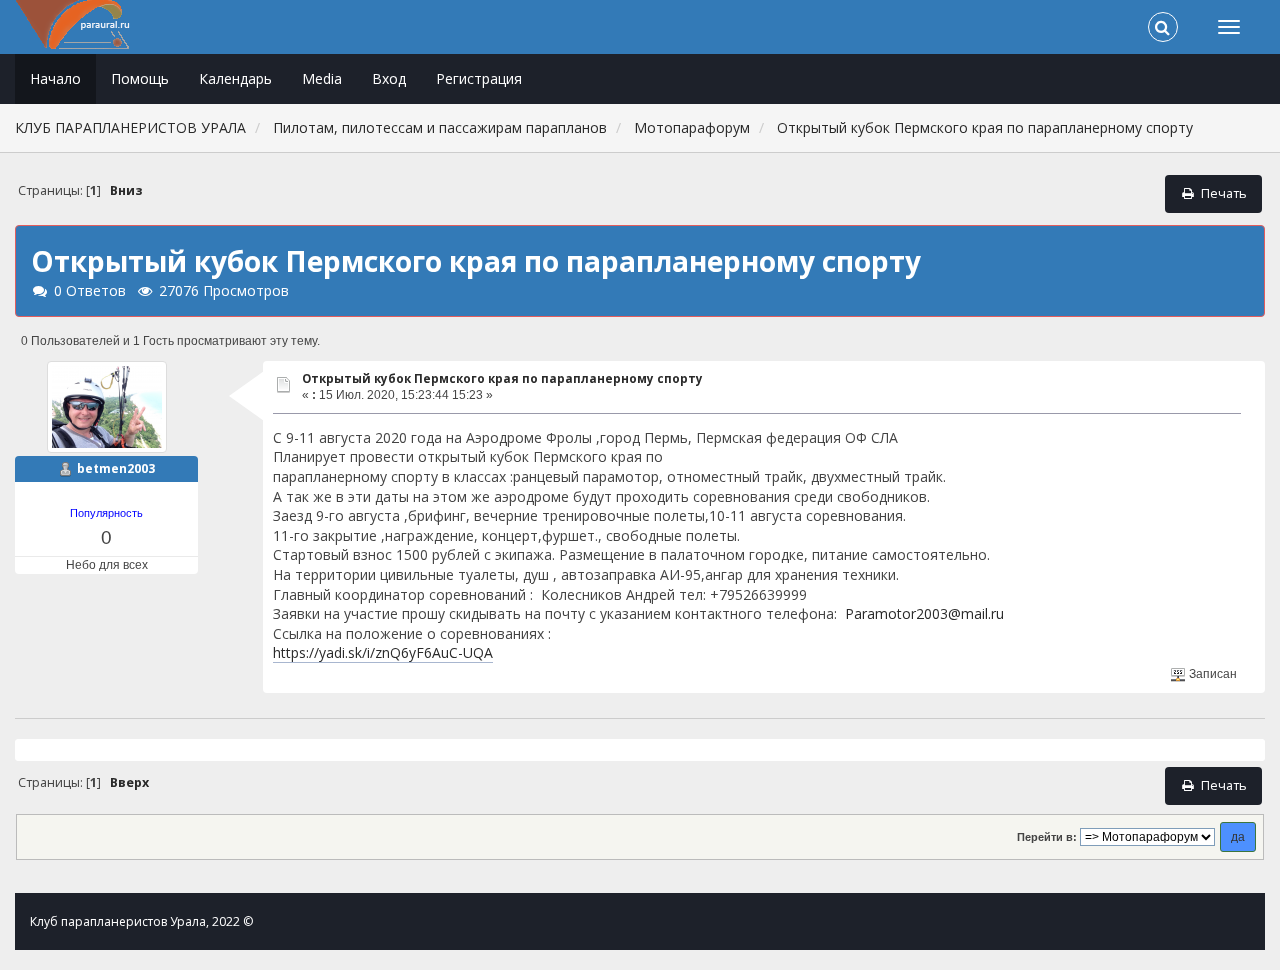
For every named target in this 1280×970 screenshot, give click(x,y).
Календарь (235, 78)
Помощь (140, 78)
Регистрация (479, 78)
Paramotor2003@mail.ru (924, 613)
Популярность (106, 513)
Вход (389, 78)
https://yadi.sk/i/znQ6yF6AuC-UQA (383, 652)
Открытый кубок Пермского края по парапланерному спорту (502, 378)
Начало (55, 78)
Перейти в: (1047, 837)
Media (322, 78)
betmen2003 (116, 468)
